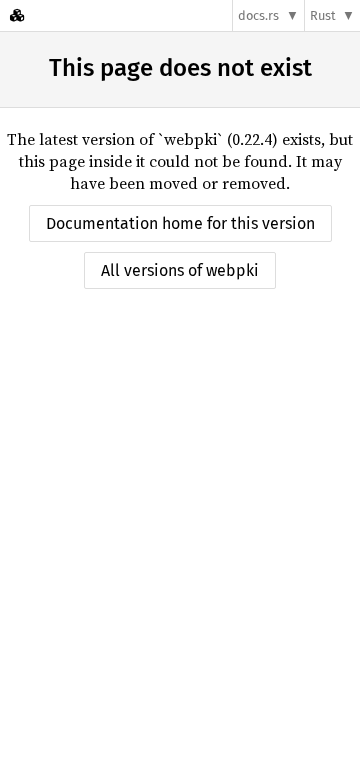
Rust (323, 15)
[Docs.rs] (17, 15)
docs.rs (258, 15)
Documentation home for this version (180, 223)
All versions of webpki (180, 270)
